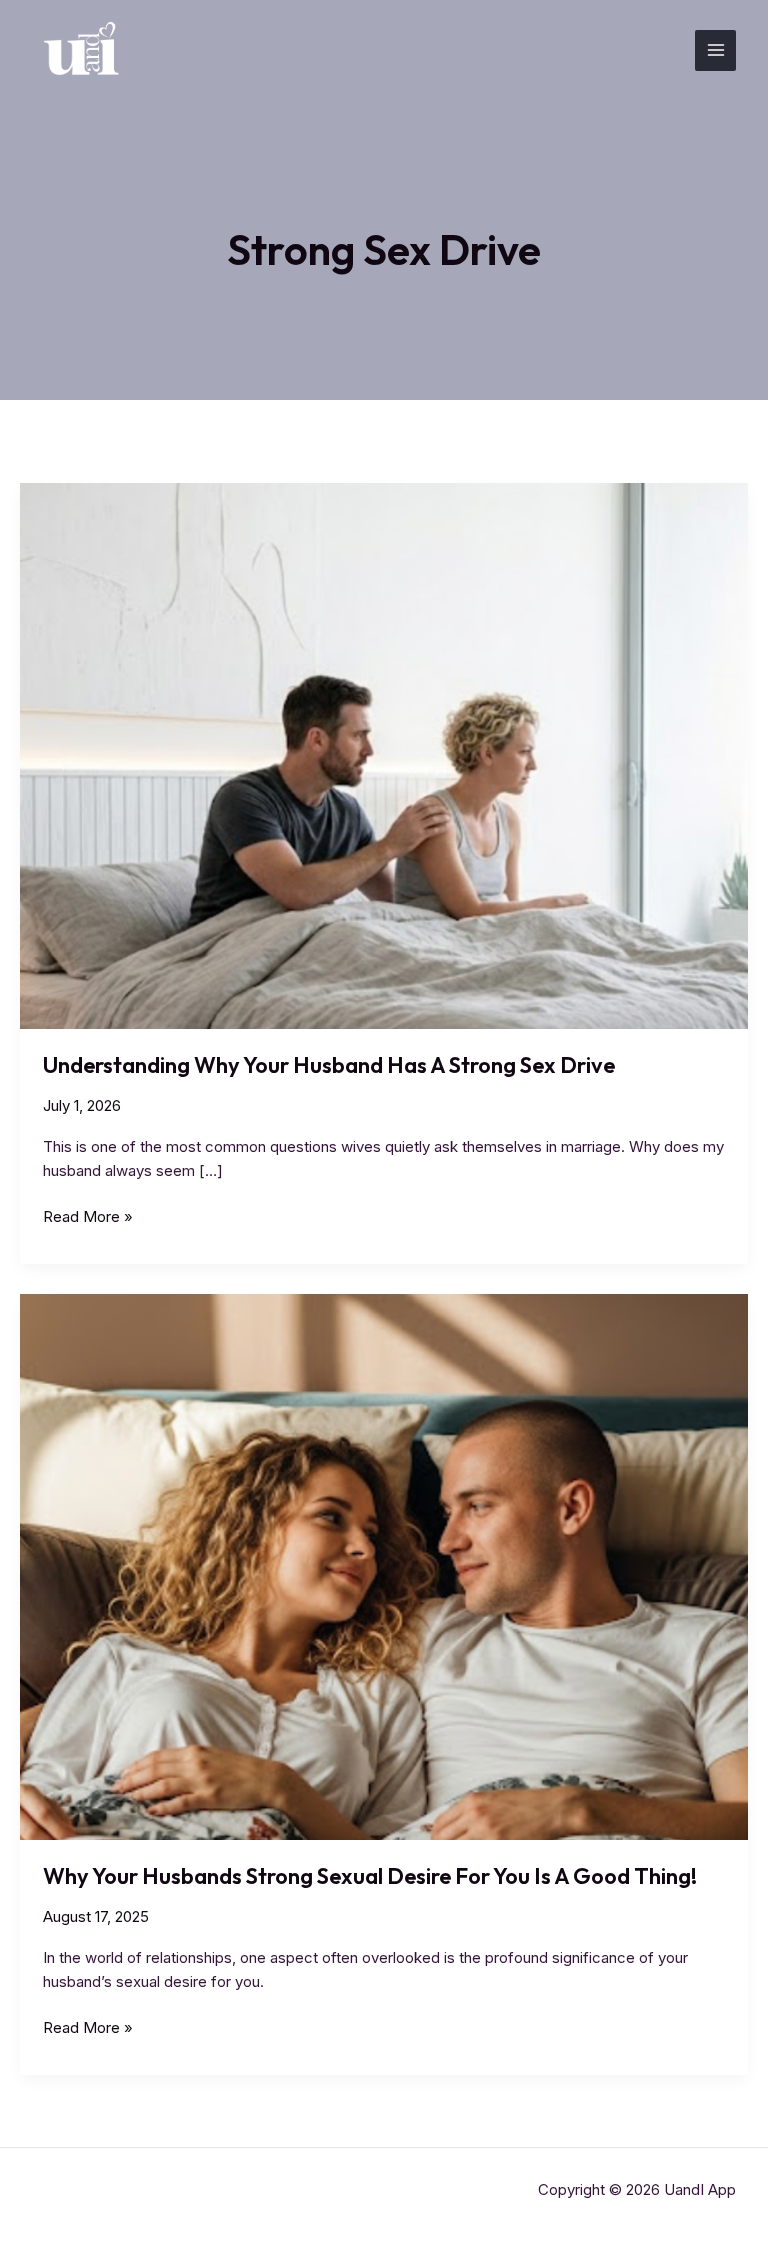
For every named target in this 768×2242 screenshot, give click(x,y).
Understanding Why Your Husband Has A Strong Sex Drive (329, 1065)
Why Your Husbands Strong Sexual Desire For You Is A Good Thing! (370, 1876)
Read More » (88, 1217)
